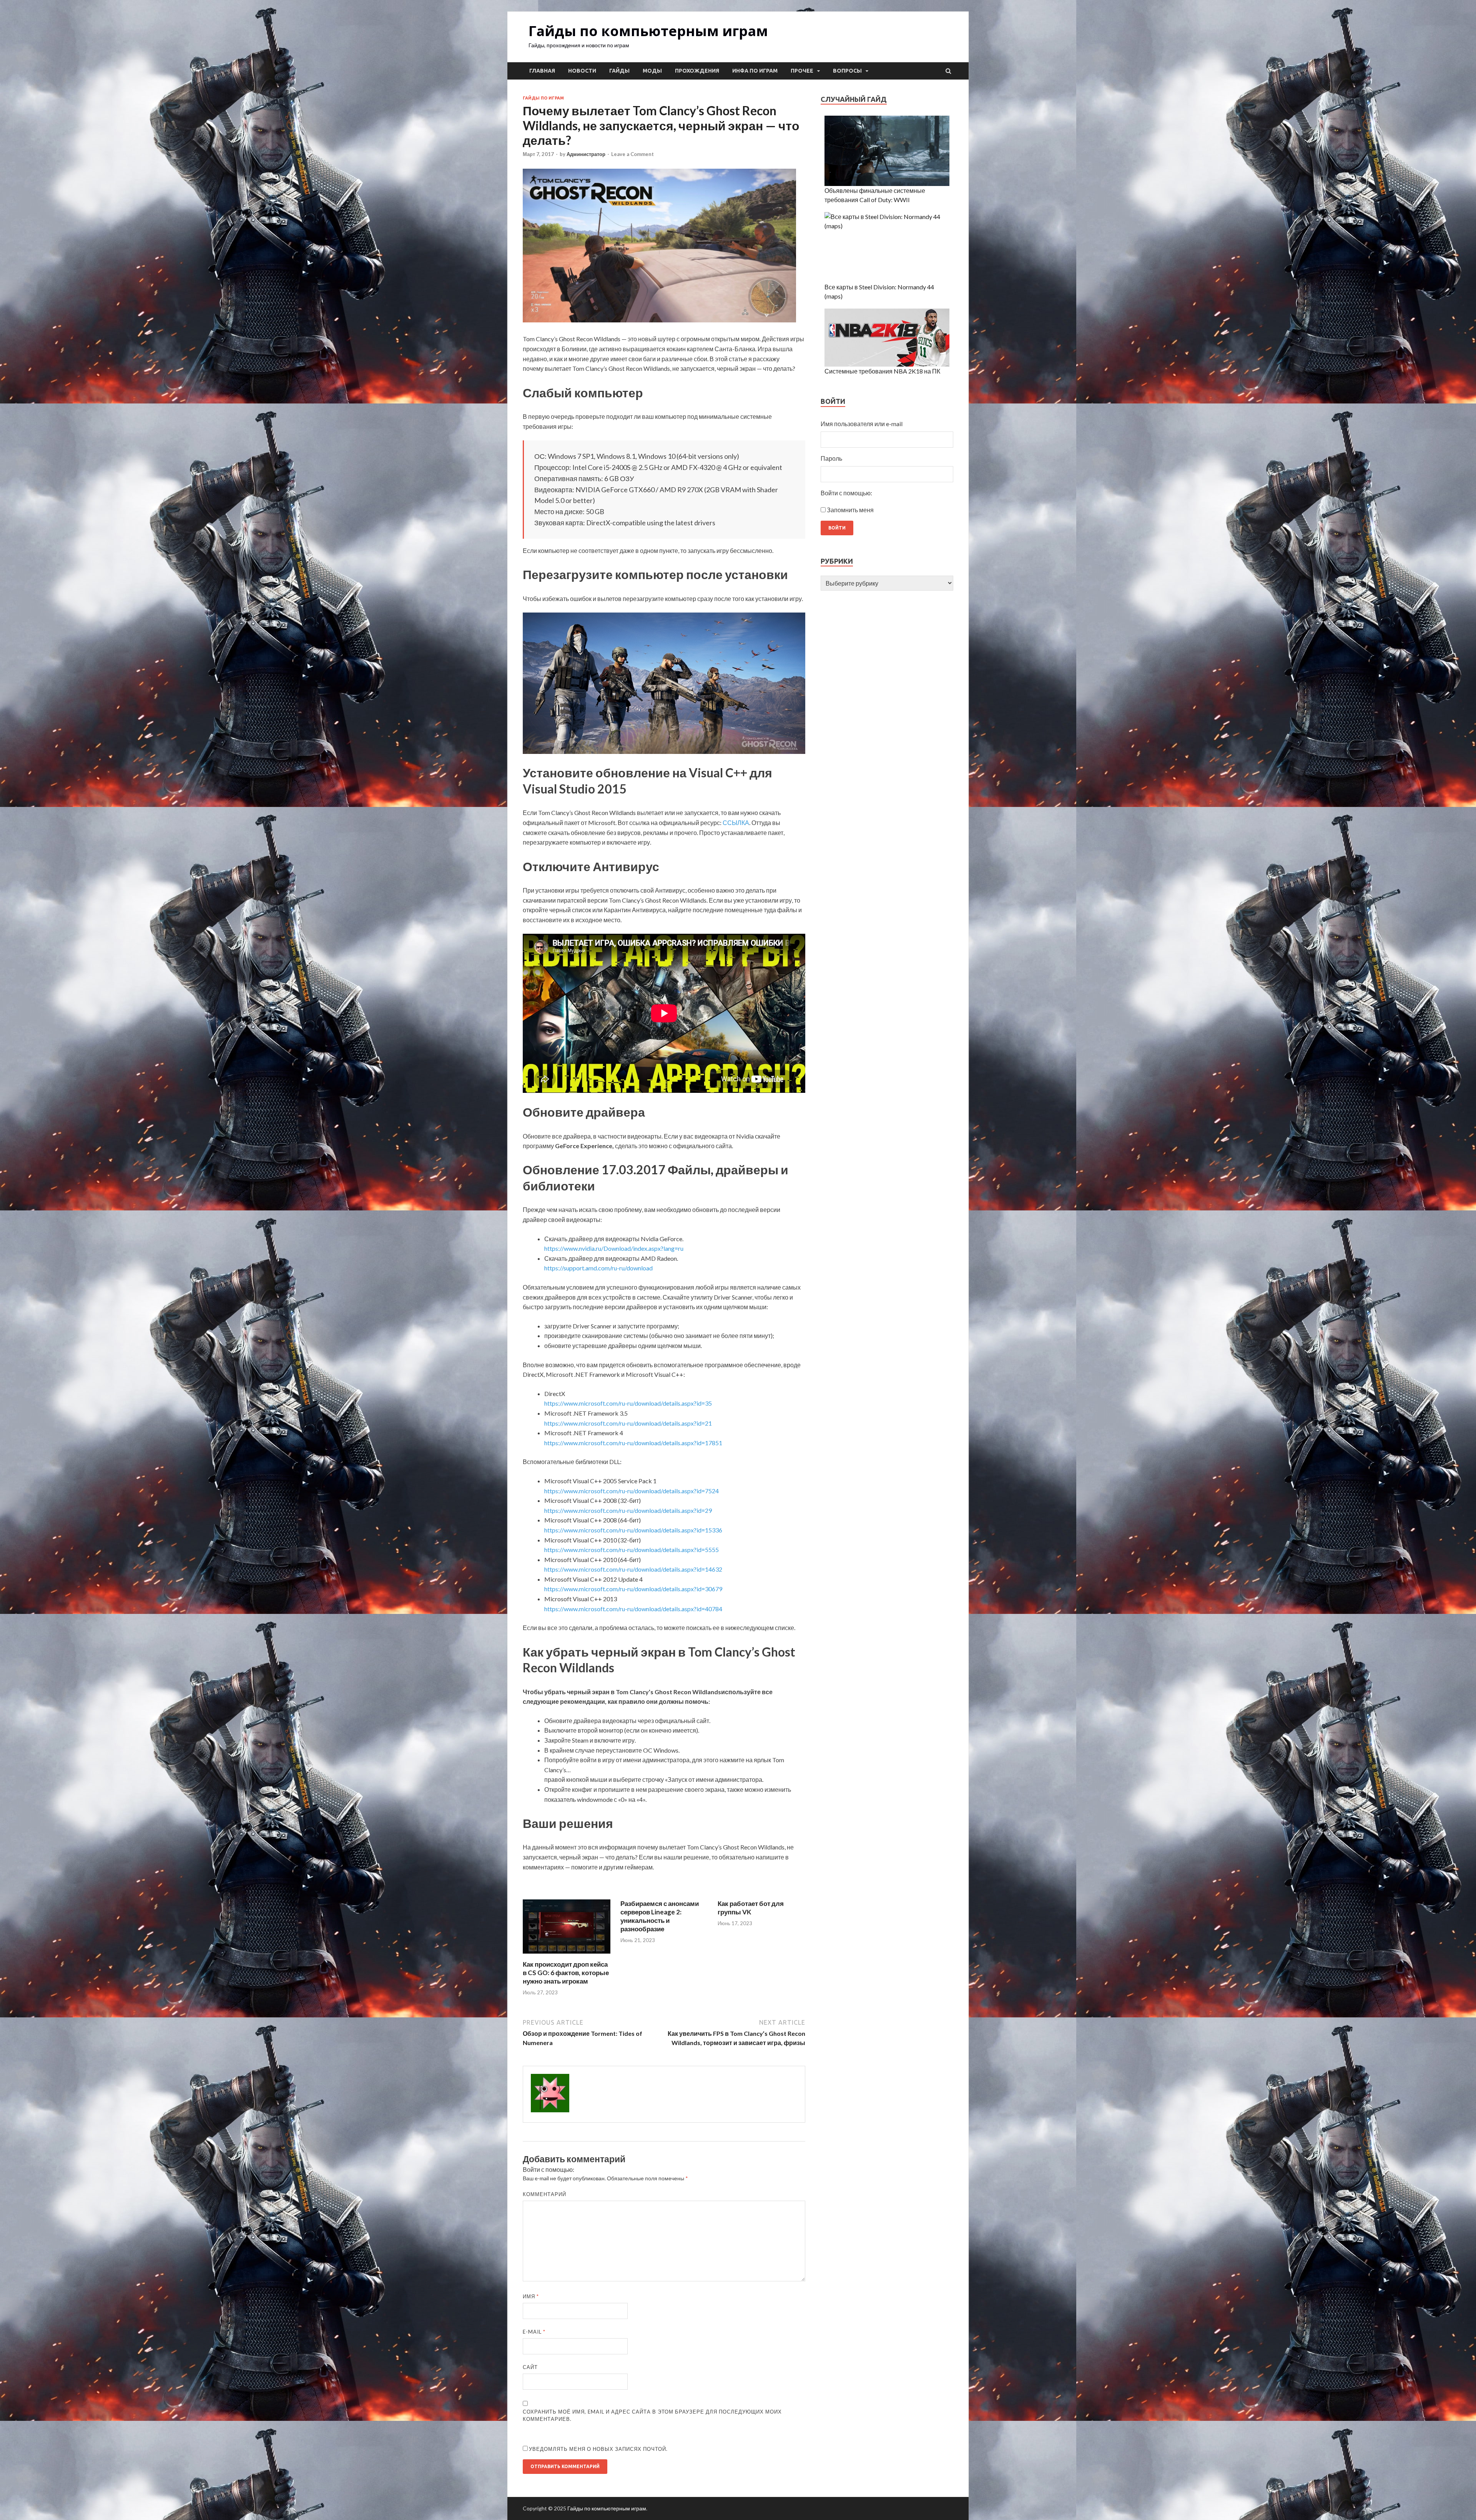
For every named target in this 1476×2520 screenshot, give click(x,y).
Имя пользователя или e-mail (862, 424)
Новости (582, 71)
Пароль (831, 458)
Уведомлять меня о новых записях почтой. (598, 2449)
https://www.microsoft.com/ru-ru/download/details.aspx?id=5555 (632, 1550)
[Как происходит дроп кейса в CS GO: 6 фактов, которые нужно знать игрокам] (567, 1955)
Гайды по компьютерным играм (648, 31)
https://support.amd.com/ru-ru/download (598, 1268)
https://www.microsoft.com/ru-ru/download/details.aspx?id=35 (628, 1403)
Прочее (802, 71)
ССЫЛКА (736, 823)
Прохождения (697, 71)
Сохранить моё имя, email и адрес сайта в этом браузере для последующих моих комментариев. (652, 2415)
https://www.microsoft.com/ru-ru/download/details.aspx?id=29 (628, 1510)
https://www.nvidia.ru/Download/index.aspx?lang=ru (614, 1248)
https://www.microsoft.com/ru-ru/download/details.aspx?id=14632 (633, 1569)
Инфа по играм (755, 71)
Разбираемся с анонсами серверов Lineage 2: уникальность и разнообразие (660, 1916)
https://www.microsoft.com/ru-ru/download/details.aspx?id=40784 (633, 1609)
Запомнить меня (850, 510)
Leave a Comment (632, 154)
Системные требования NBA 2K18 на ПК (882, 371)
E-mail (534, 2332)
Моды (652, 71)
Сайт (530, 2367)
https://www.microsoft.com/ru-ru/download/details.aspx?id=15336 (633, 1530)
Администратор (586, 154)
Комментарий (544, 2194)
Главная (542, 71)
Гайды (619, 71)
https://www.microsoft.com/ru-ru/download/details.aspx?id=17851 (633, 1443)
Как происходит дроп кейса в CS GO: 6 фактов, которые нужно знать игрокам (566, 1973)
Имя (531, 2296)
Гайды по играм (543, 98)
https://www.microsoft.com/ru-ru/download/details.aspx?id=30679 (633, 1589)
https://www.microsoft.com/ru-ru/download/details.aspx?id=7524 (632, 1491)
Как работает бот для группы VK (751, 1908)
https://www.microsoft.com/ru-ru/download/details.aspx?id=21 (628, 1423)
